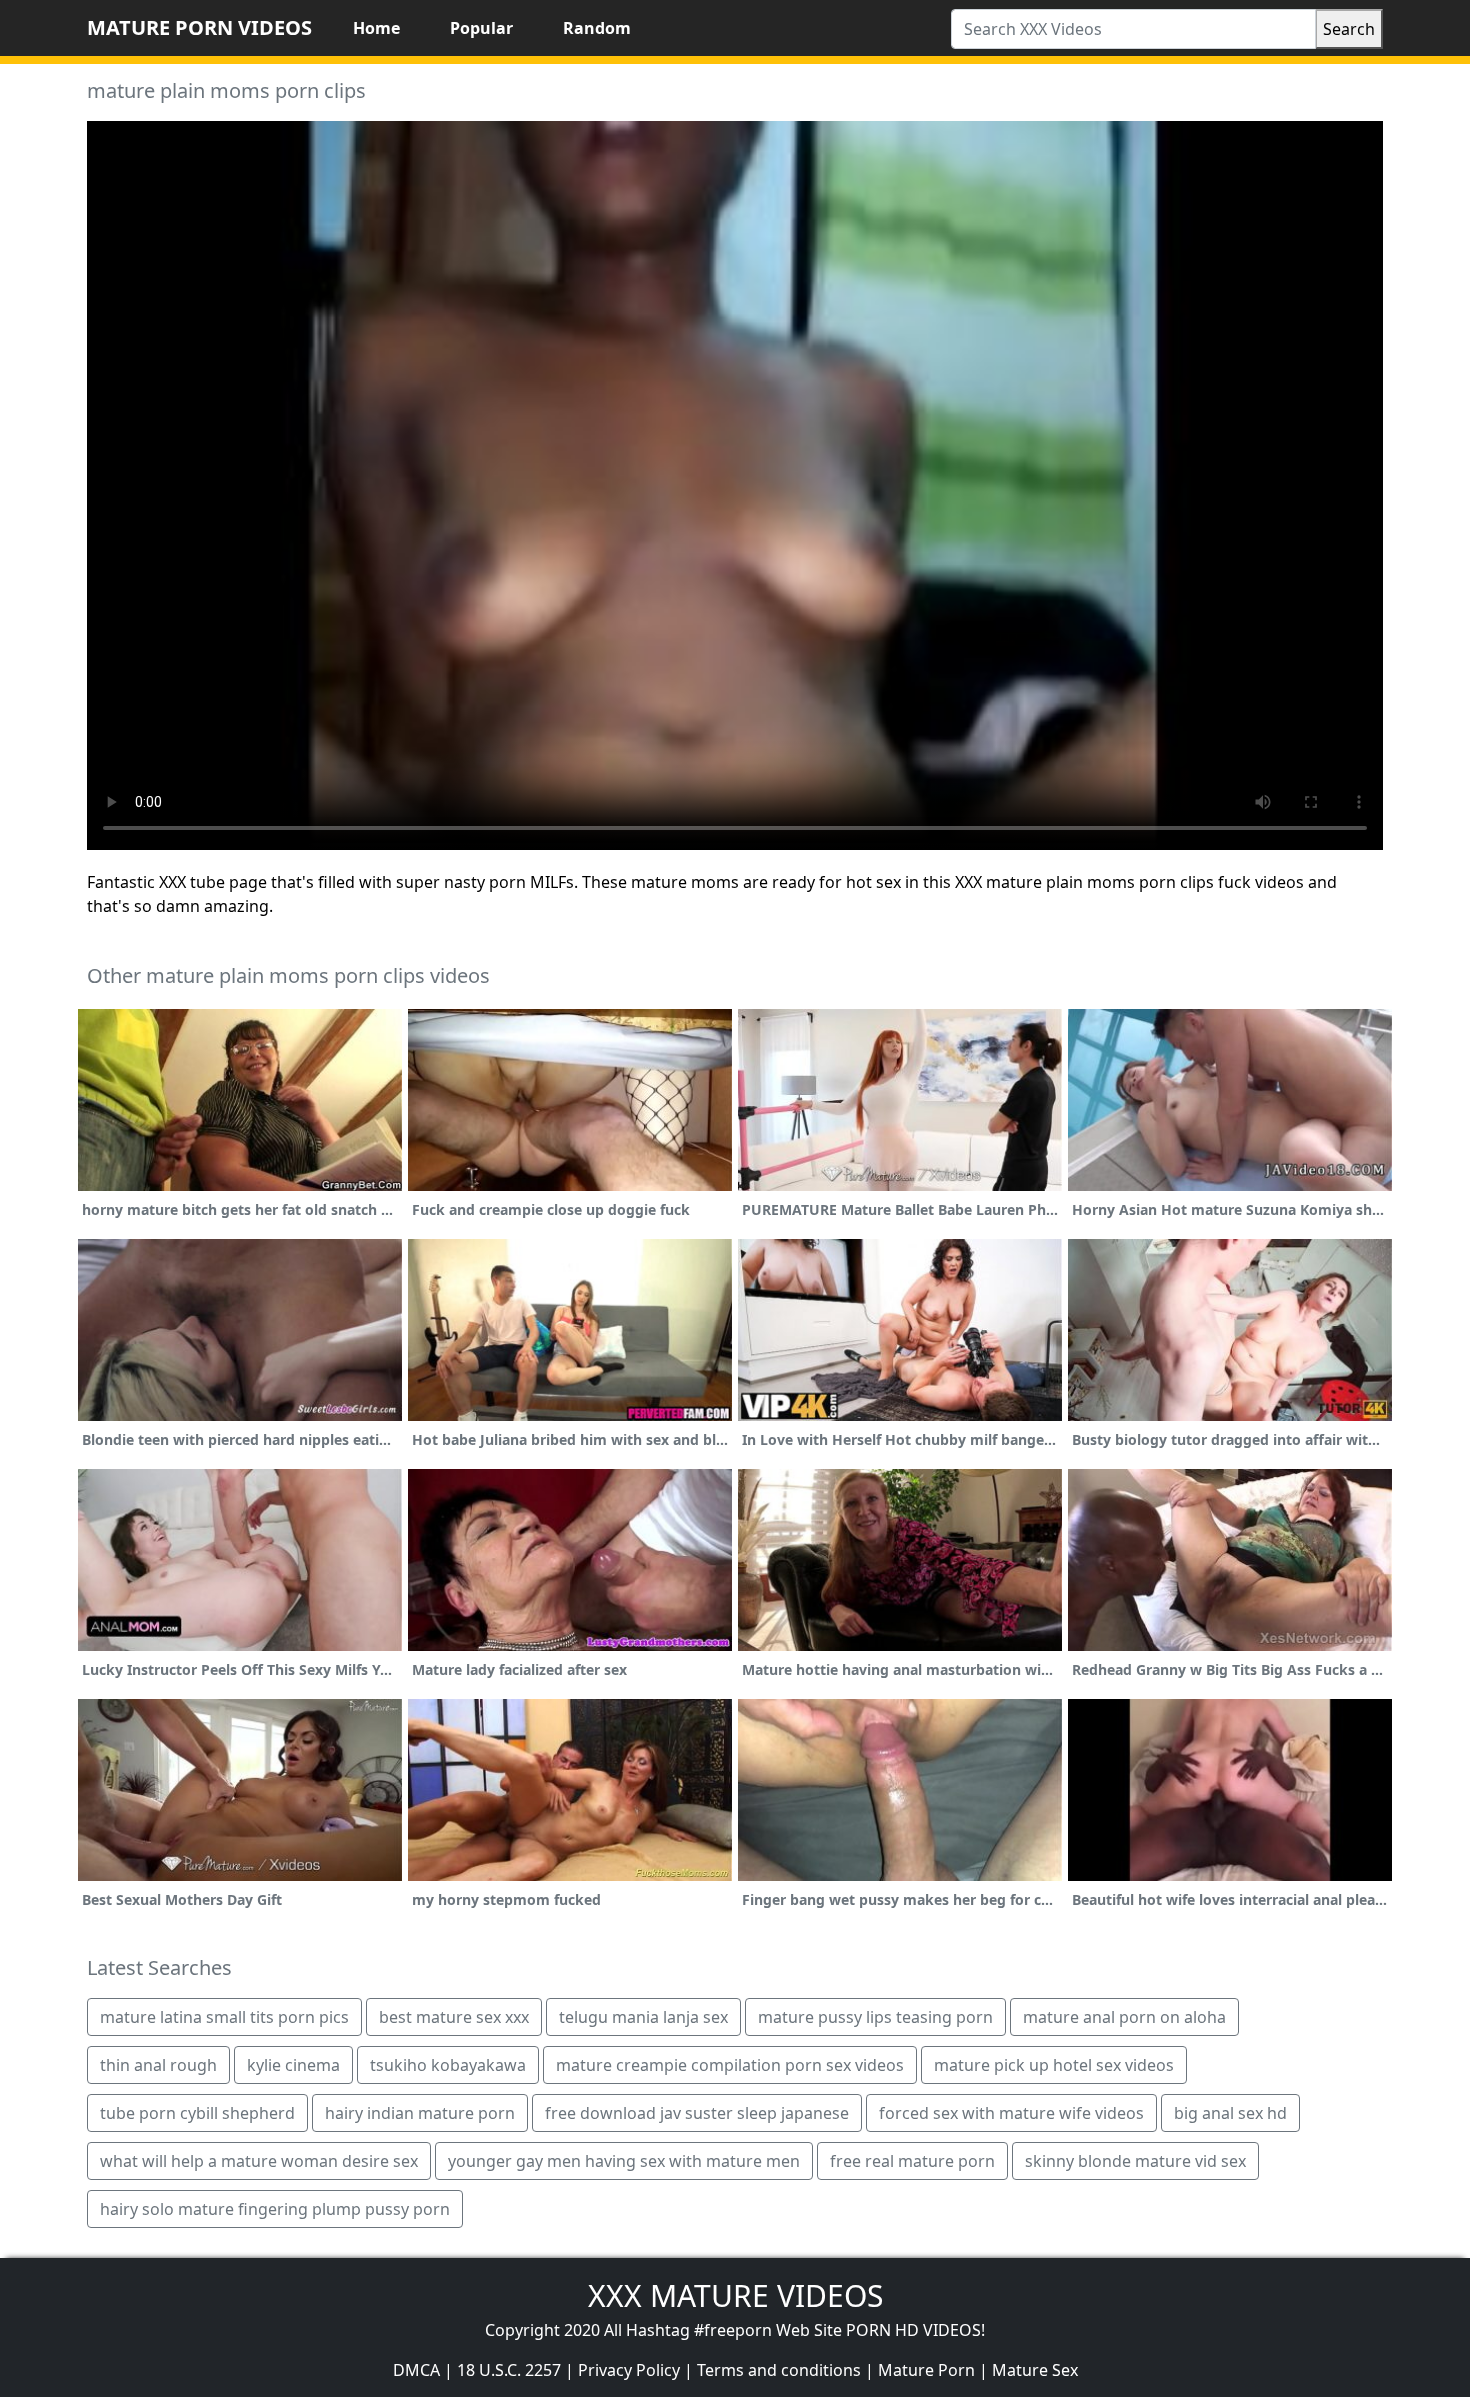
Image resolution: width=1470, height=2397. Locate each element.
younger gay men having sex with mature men (624, 2161)
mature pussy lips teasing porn (875, 2017)
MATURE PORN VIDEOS (199, 27)
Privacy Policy (629, 2370)
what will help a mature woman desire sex (259, 2161)
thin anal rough (158, 2065)
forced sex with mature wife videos (1011, 2113)
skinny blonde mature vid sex (1135, 2161)
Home (376, 28)
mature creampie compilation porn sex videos (730, 2065)
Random (597, 28)
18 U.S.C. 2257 (509, 2370)
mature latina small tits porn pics (224, 2017)
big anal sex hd (1230, 2113)
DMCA (416, 2370)
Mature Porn (926, 2370)
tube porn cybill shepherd (197, 2113)
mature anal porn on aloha (1124, 2017)
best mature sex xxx (454, 2017)
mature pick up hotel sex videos (1054, 2065)
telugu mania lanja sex (643, 2017)
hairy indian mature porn (420, 2113)
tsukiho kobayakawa (448, 2065)
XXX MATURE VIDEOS (735, 2295)
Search (1349, 29)
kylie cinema (293, 2065)
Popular (481, 28)
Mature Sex (1035, 2370)
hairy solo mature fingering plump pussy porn (275, 2209)
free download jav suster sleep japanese (697, 2113)
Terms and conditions (779, 2370)
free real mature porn (912, 2161)
